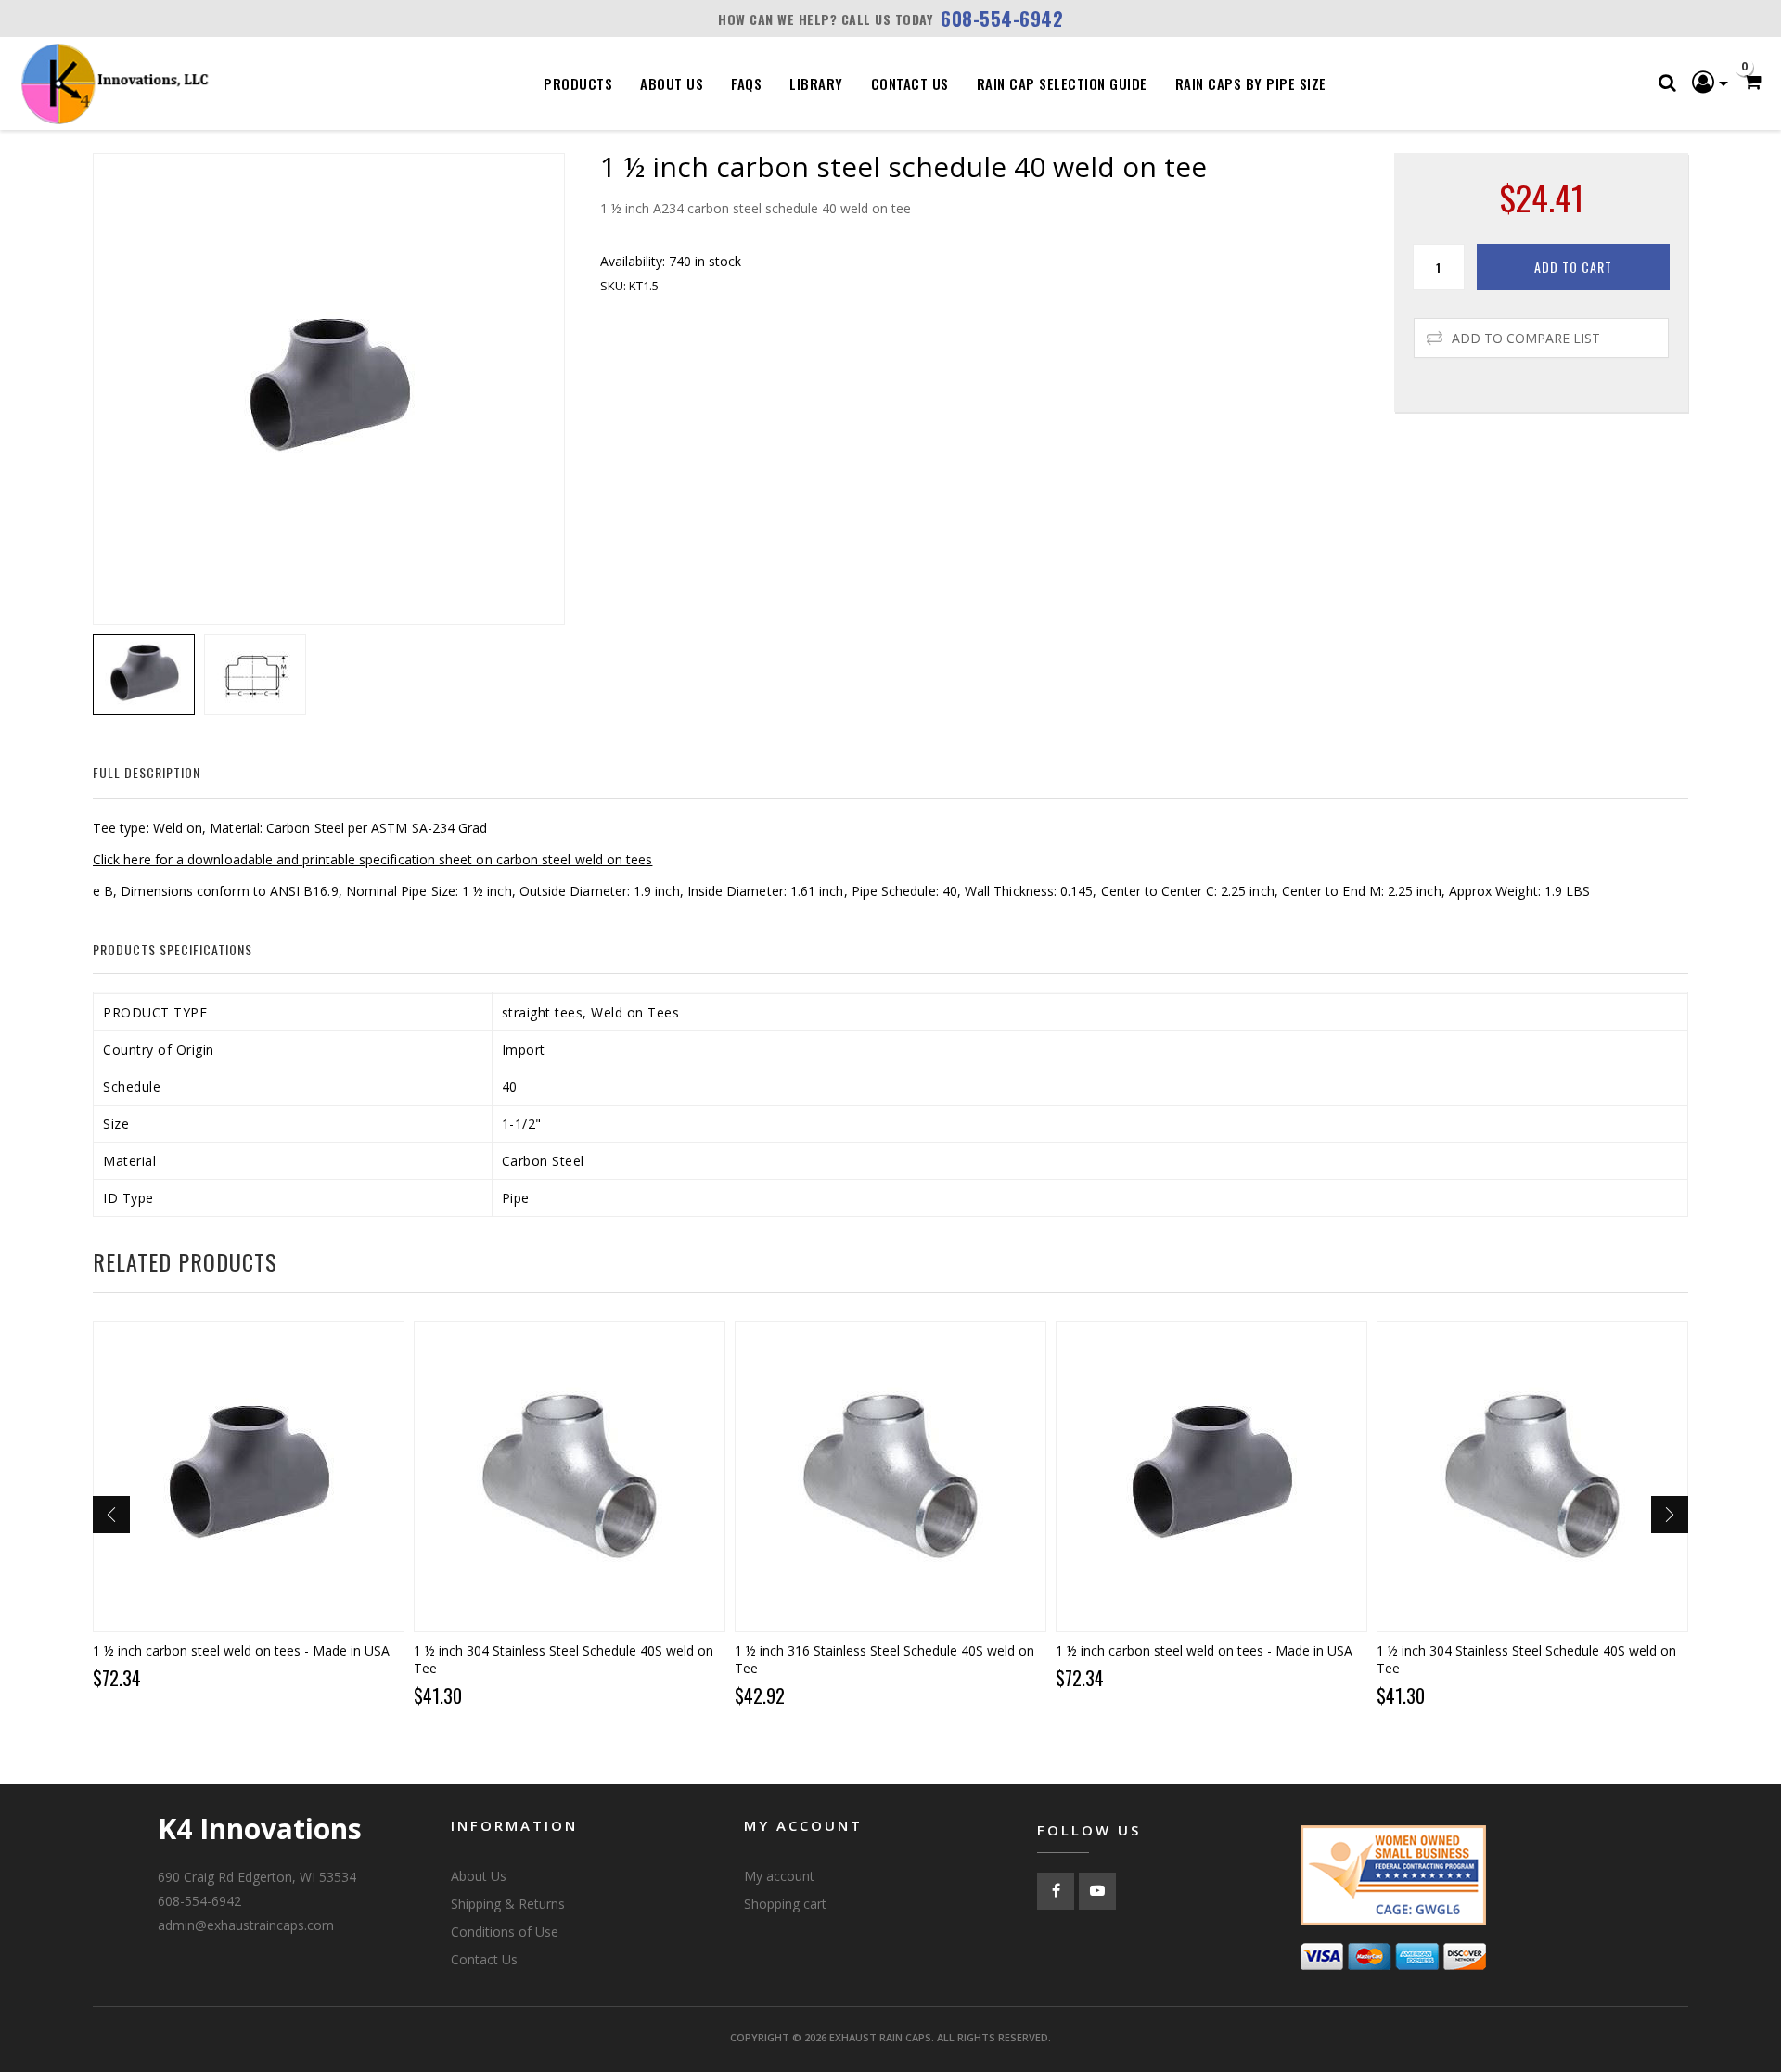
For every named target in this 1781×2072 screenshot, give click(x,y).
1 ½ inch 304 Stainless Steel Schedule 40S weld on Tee (564, 1659)
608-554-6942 (1002, 19)
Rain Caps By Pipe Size (1251, 83)
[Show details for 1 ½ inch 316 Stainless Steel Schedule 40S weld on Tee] (890, 1477)
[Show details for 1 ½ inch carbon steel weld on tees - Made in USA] (249, 1477)
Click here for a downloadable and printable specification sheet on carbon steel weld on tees (372, 859)
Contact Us (910, 83)
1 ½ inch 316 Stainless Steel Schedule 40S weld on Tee (884, 1659)
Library (816, 83)
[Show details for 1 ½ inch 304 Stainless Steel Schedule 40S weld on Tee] (570, 1477)
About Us (672, 83)
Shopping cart (785, 1904)
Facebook (1056, 1891)
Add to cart (1573, 267)
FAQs (746, 83)
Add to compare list (1526, 338)
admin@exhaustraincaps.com (246, 1925)
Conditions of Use (505, 1931)
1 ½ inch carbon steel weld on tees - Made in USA (241, 1650)
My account (779, 1876)
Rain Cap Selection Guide (1062, 83)
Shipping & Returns (508, 1904)
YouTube (1097, 1891)
